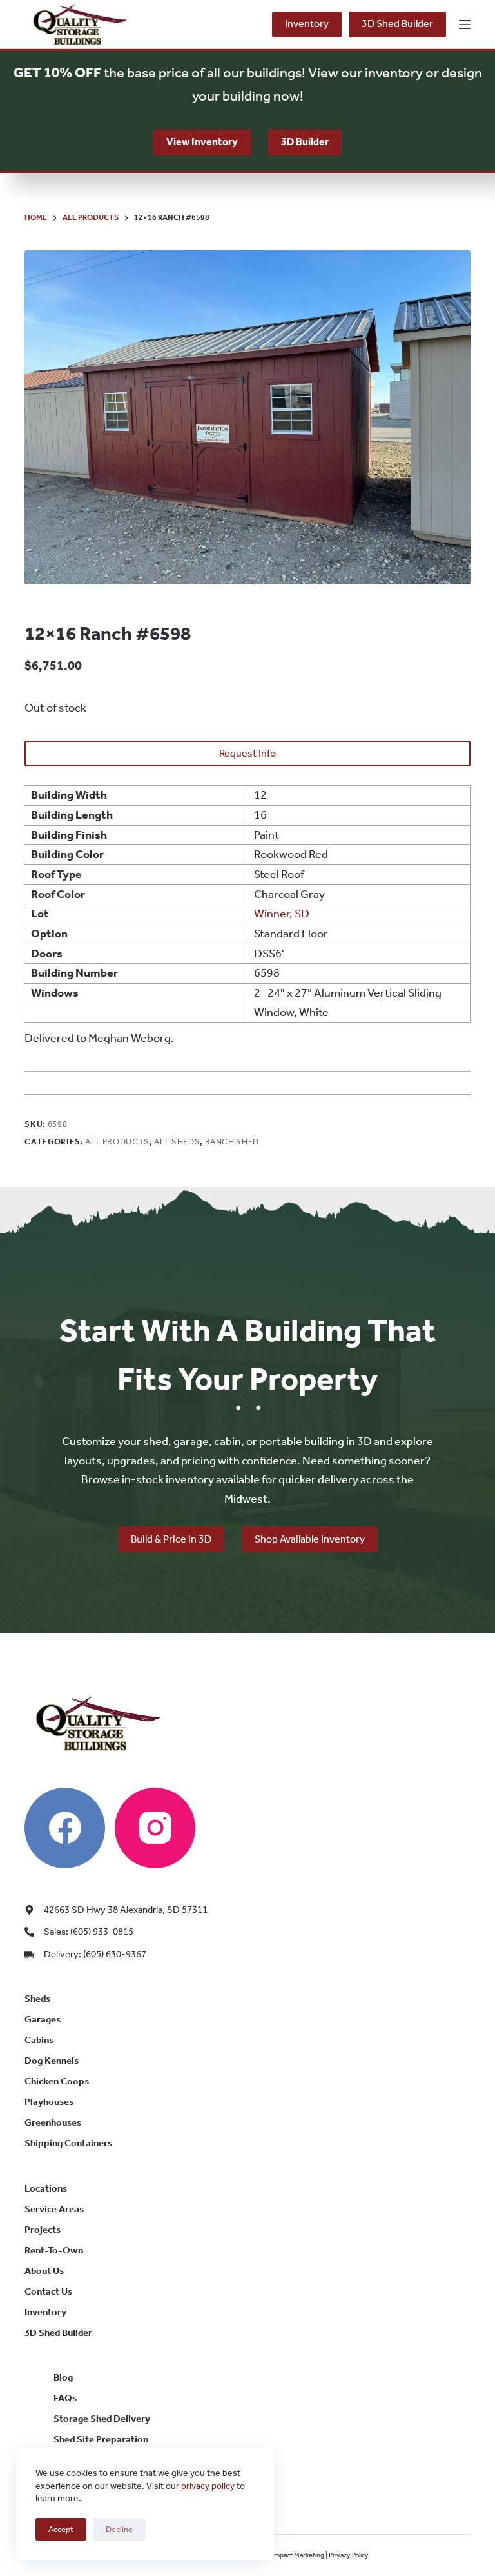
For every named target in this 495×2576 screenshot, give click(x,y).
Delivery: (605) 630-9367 (95, 1954)
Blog (63, 2377)
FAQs (65, 2398)
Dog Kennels (52, 2061)
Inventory (307, 24)
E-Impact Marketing (295, 2555)
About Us (44, 2271)
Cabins (39, 2040)
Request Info (247, 753)
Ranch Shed (232, 1142)
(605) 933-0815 (232, 25)
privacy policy (208, 2486)
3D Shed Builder (397, 24)
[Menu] (465, 25)
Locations (46, 2188)
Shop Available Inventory (310, 1539)
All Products (117, 1142)
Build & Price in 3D (171, 1539)
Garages (43, 2019)
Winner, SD (282, 914)
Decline (119, 2529)
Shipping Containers (68, 2143)
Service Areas (54, 2209)
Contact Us (48, 2291)
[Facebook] (65, 1828)
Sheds (37, 1999)
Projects (43, 2230)
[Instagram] (155, 1828)
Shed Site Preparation (101, 2439)
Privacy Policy (349, 2555)
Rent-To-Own (54, 2250)
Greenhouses (53, 2122)
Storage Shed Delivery (102, 2419)
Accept (61, 2529)
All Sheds (177, 1142)
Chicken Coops (57, 2081)
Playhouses (49, 2102)
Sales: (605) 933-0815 (89, 1932)
